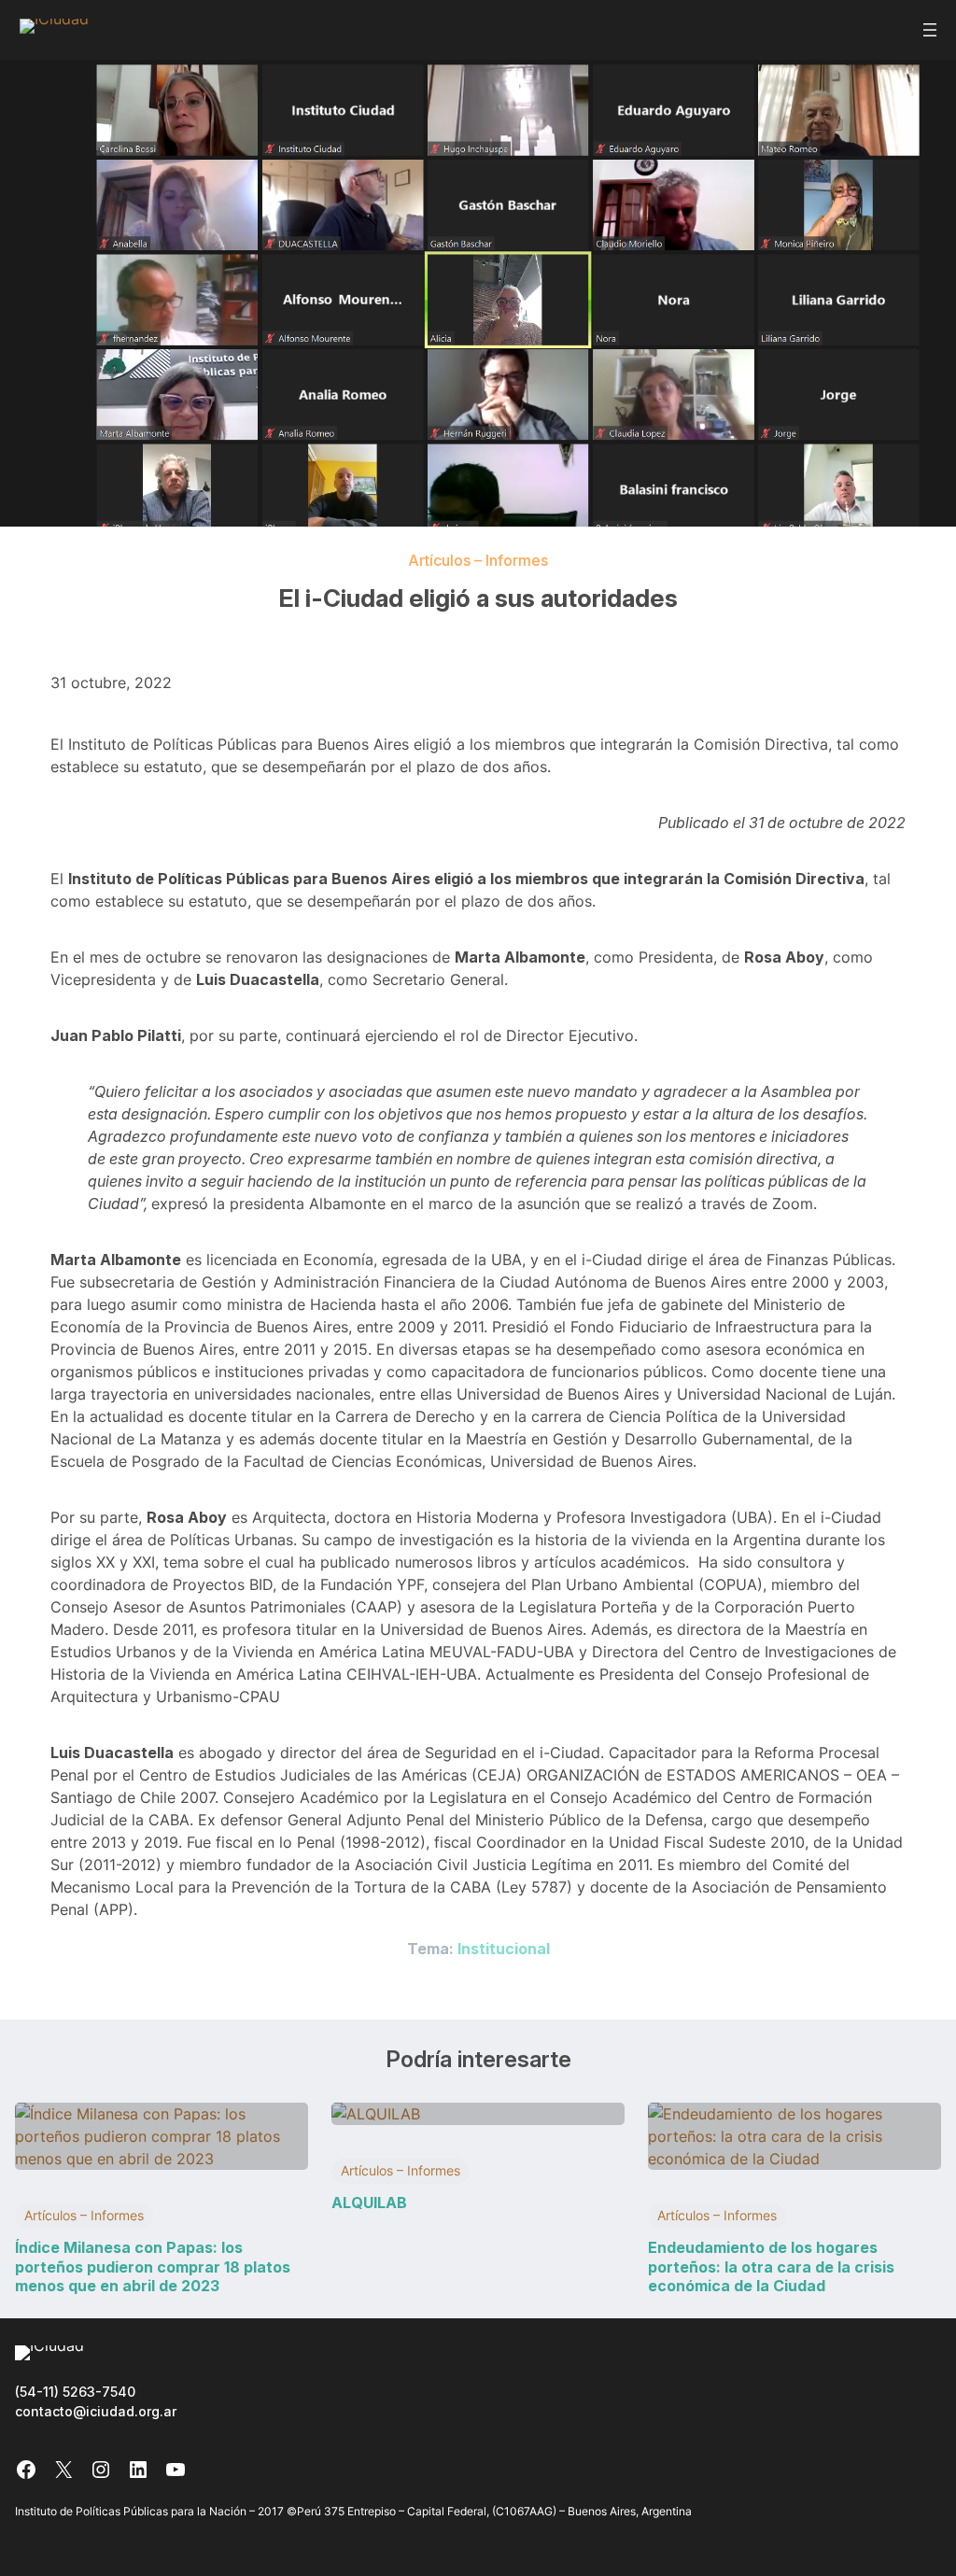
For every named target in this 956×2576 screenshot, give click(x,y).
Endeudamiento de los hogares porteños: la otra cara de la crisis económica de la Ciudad (771, 2267)
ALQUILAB (369, 2203)
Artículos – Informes (478, 560)
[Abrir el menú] (930, 30)
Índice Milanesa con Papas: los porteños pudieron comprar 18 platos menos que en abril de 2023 (153, 2267)
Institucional (504, 1949)
